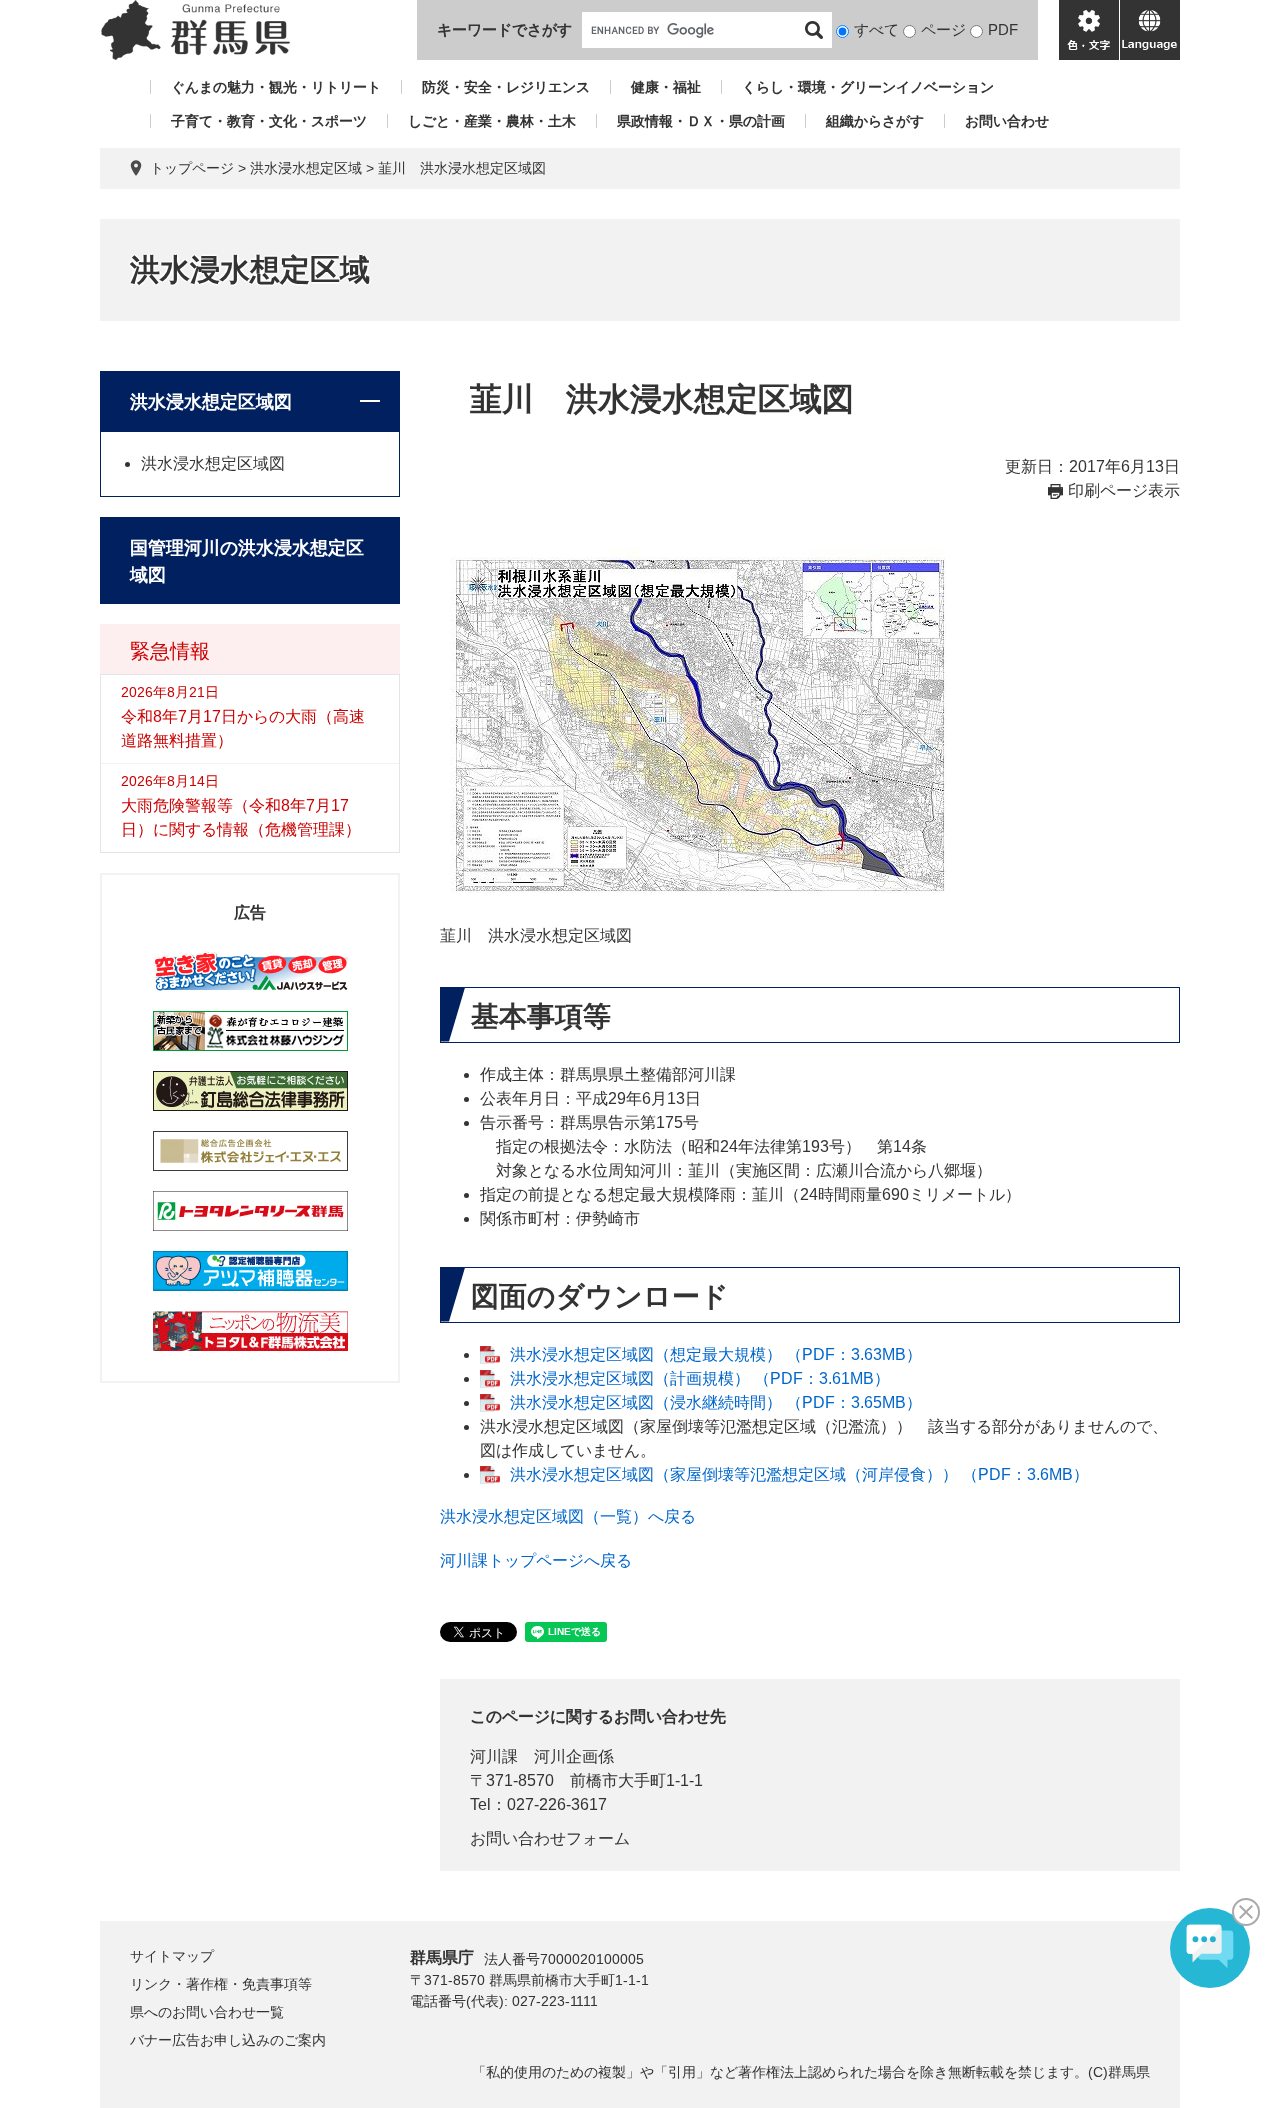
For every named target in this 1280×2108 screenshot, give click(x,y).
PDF (1003, 29)
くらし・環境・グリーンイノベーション (868, 87)
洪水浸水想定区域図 (211, 402)
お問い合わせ (1007, 121)
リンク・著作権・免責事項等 (221, 1984)
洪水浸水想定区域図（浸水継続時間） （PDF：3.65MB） (716, 1402)
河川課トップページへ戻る (536, 1560)
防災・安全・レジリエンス (506, 87)
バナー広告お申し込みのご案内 (228, 2040)
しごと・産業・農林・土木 (492, 121)
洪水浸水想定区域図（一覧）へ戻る (568, 1516)
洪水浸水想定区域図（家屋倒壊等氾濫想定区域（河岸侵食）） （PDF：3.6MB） (799, 1474)
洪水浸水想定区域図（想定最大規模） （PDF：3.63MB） (716, 1354)
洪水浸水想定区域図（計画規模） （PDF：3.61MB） (700, 1378)
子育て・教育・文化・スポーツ (269, 121)
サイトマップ (172, 1956)
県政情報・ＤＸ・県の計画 (701, 121)
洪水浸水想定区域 (306, 168)
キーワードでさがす (504, 29)
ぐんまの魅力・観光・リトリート (276, 87)
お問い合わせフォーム (550, 1838)
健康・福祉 (666, 87)
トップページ (192, 168)
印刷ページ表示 (1124, 490)
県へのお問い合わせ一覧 (207, 2012)
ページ (943, 29)
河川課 (494, 1756)
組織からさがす (875, 121)
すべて (876, 29)
